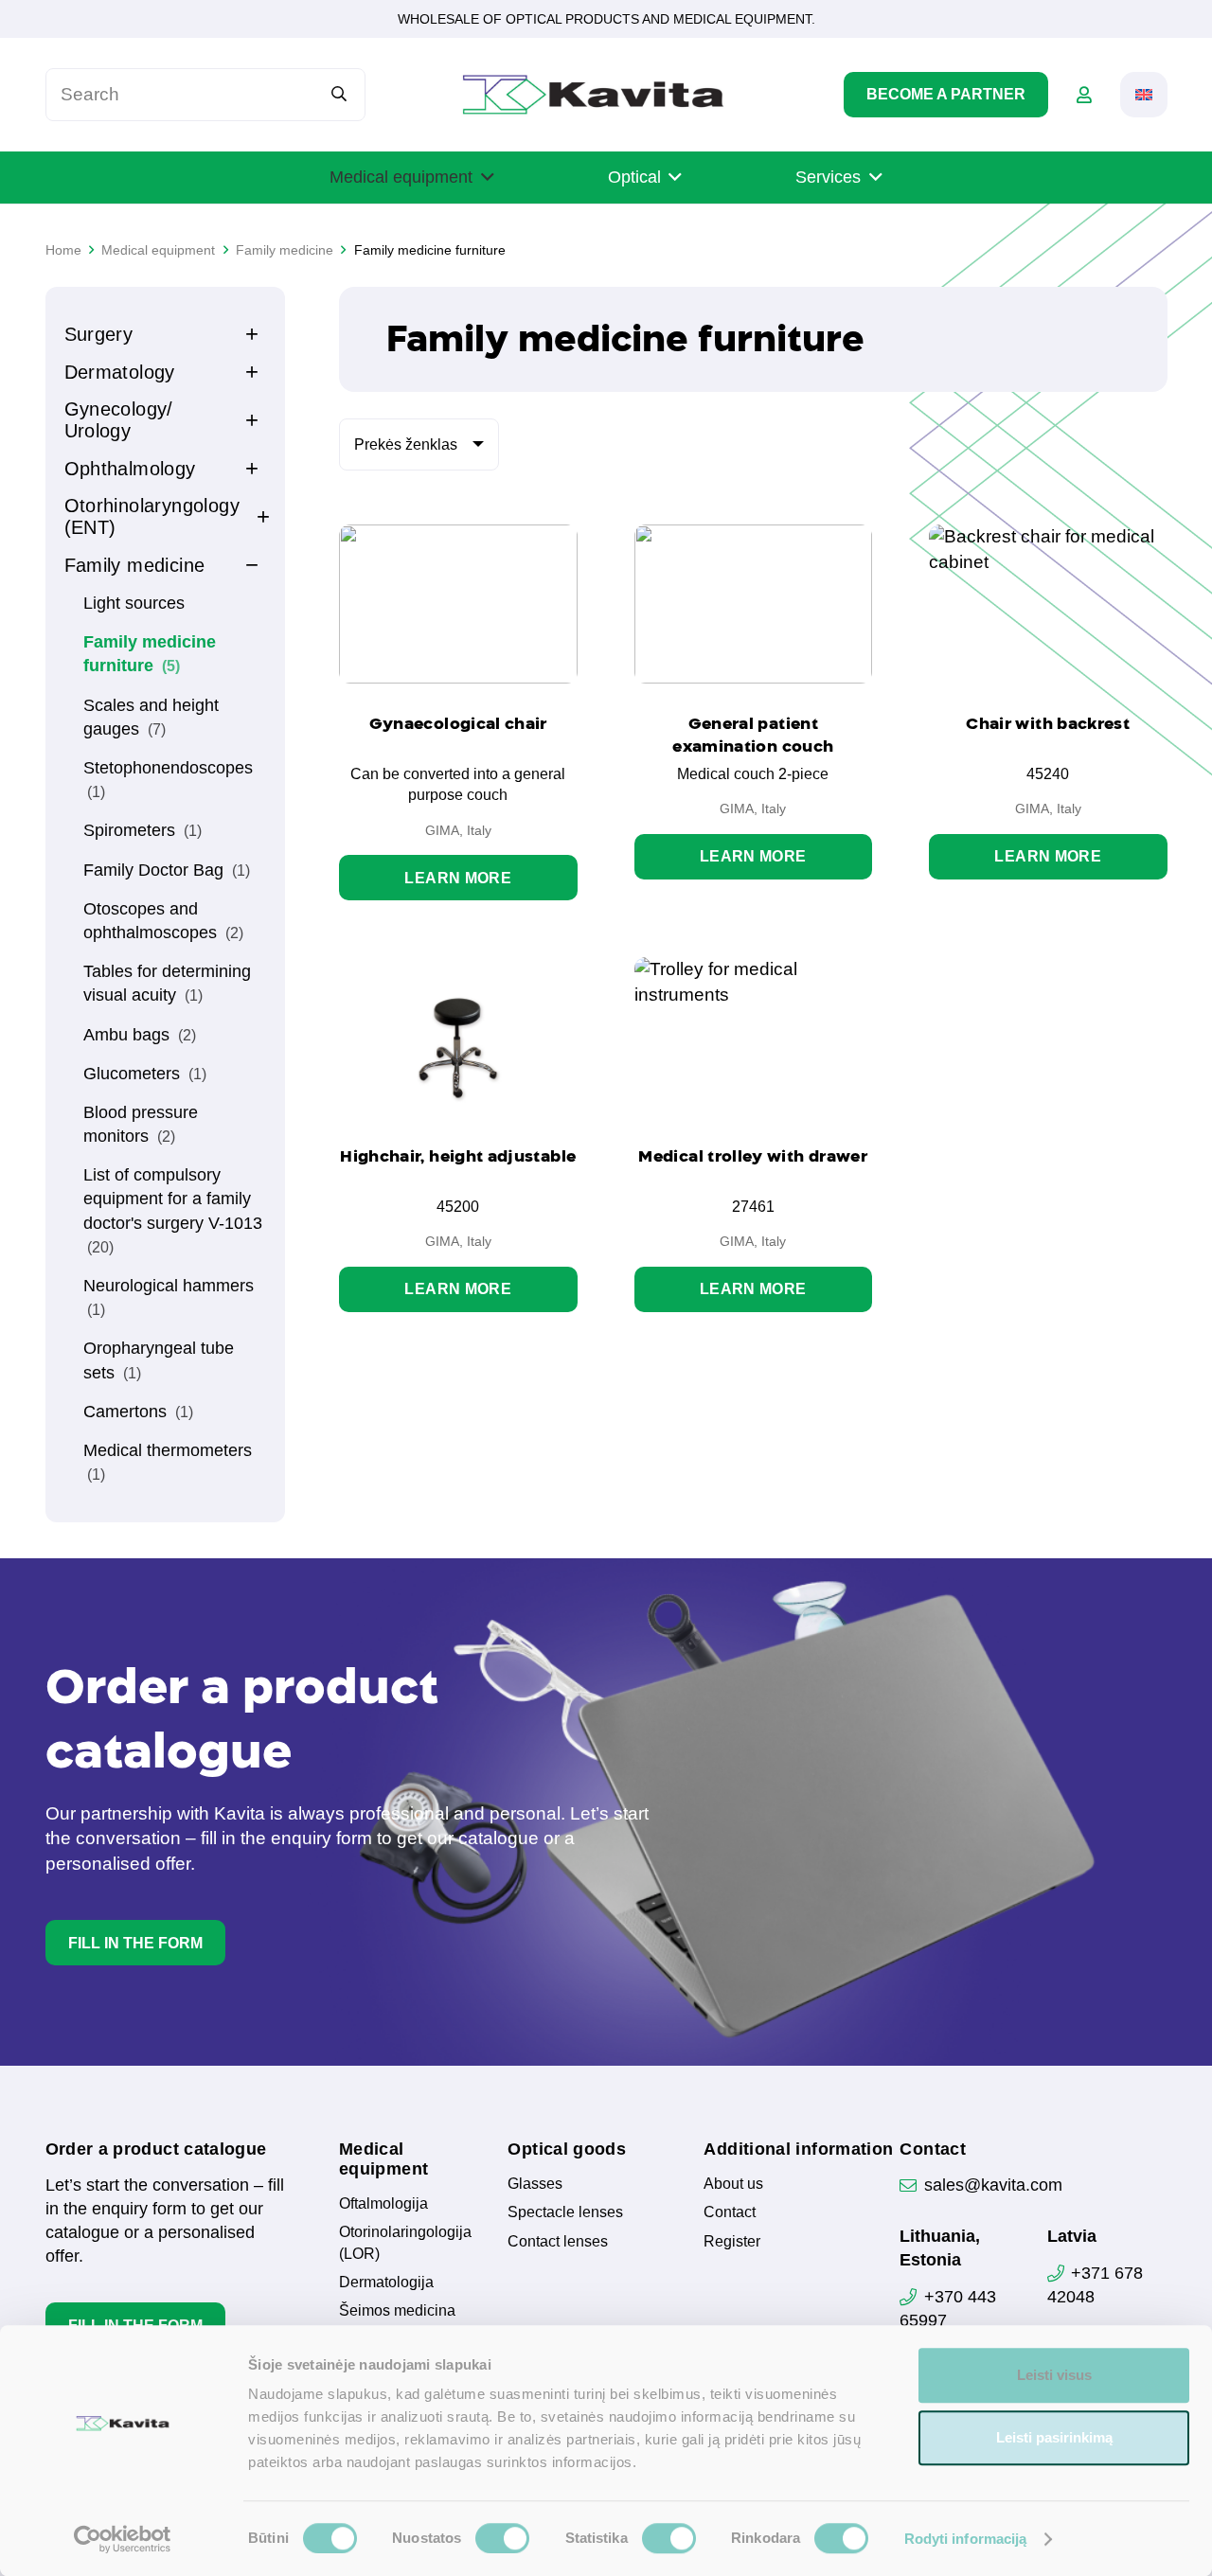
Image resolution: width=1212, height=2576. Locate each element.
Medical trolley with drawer (753, 1156)
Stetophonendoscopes (168, 779)
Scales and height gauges (151, 717)
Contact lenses (558, 2241)
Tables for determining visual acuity (167, 983)
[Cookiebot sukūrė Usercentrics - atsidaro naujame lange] (123, 2539)
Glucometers (145, 1074)
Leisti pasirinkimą (1054, 2437)
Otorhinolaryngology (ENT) (152, 516)
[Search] (339, 94)
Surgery (99, 334)
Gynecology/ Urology (119, 420)
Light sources (134, 603)
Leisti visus (1054, 2375)
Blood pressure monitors (141, 1124)
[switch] (502, 2538)
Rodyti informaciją (966, 2539)
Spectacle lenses (565, 2212)
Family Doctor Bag (167, 870)
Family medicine (135, 565)
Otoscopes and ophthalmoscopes (163, 921)
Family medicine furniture (150, 654)
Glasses (535, 2184)
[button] (1144, 95)
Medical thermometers (168, 1462)
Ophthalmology (130, 469)
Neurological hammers (169, 1297)
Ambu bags (140, 1035)
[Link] (1084, 95)
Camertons (138, 1412)
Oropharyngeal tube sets (159, 1360)
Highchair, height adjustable (458, 1156)
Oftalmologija (383, 2203)
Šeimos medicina (397, 2310)
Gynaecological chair (458, 723)
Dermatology (120, 372)
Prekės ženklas (406, 444)
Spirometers (143, 830)
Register (732, 2241)
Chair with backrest (1048, 723)
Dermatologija (386, 2282)
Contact (730, 2212)
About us (733, 2184)
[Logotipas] (593, 95)
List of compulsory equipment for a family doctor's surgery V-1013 (173, 1210)
